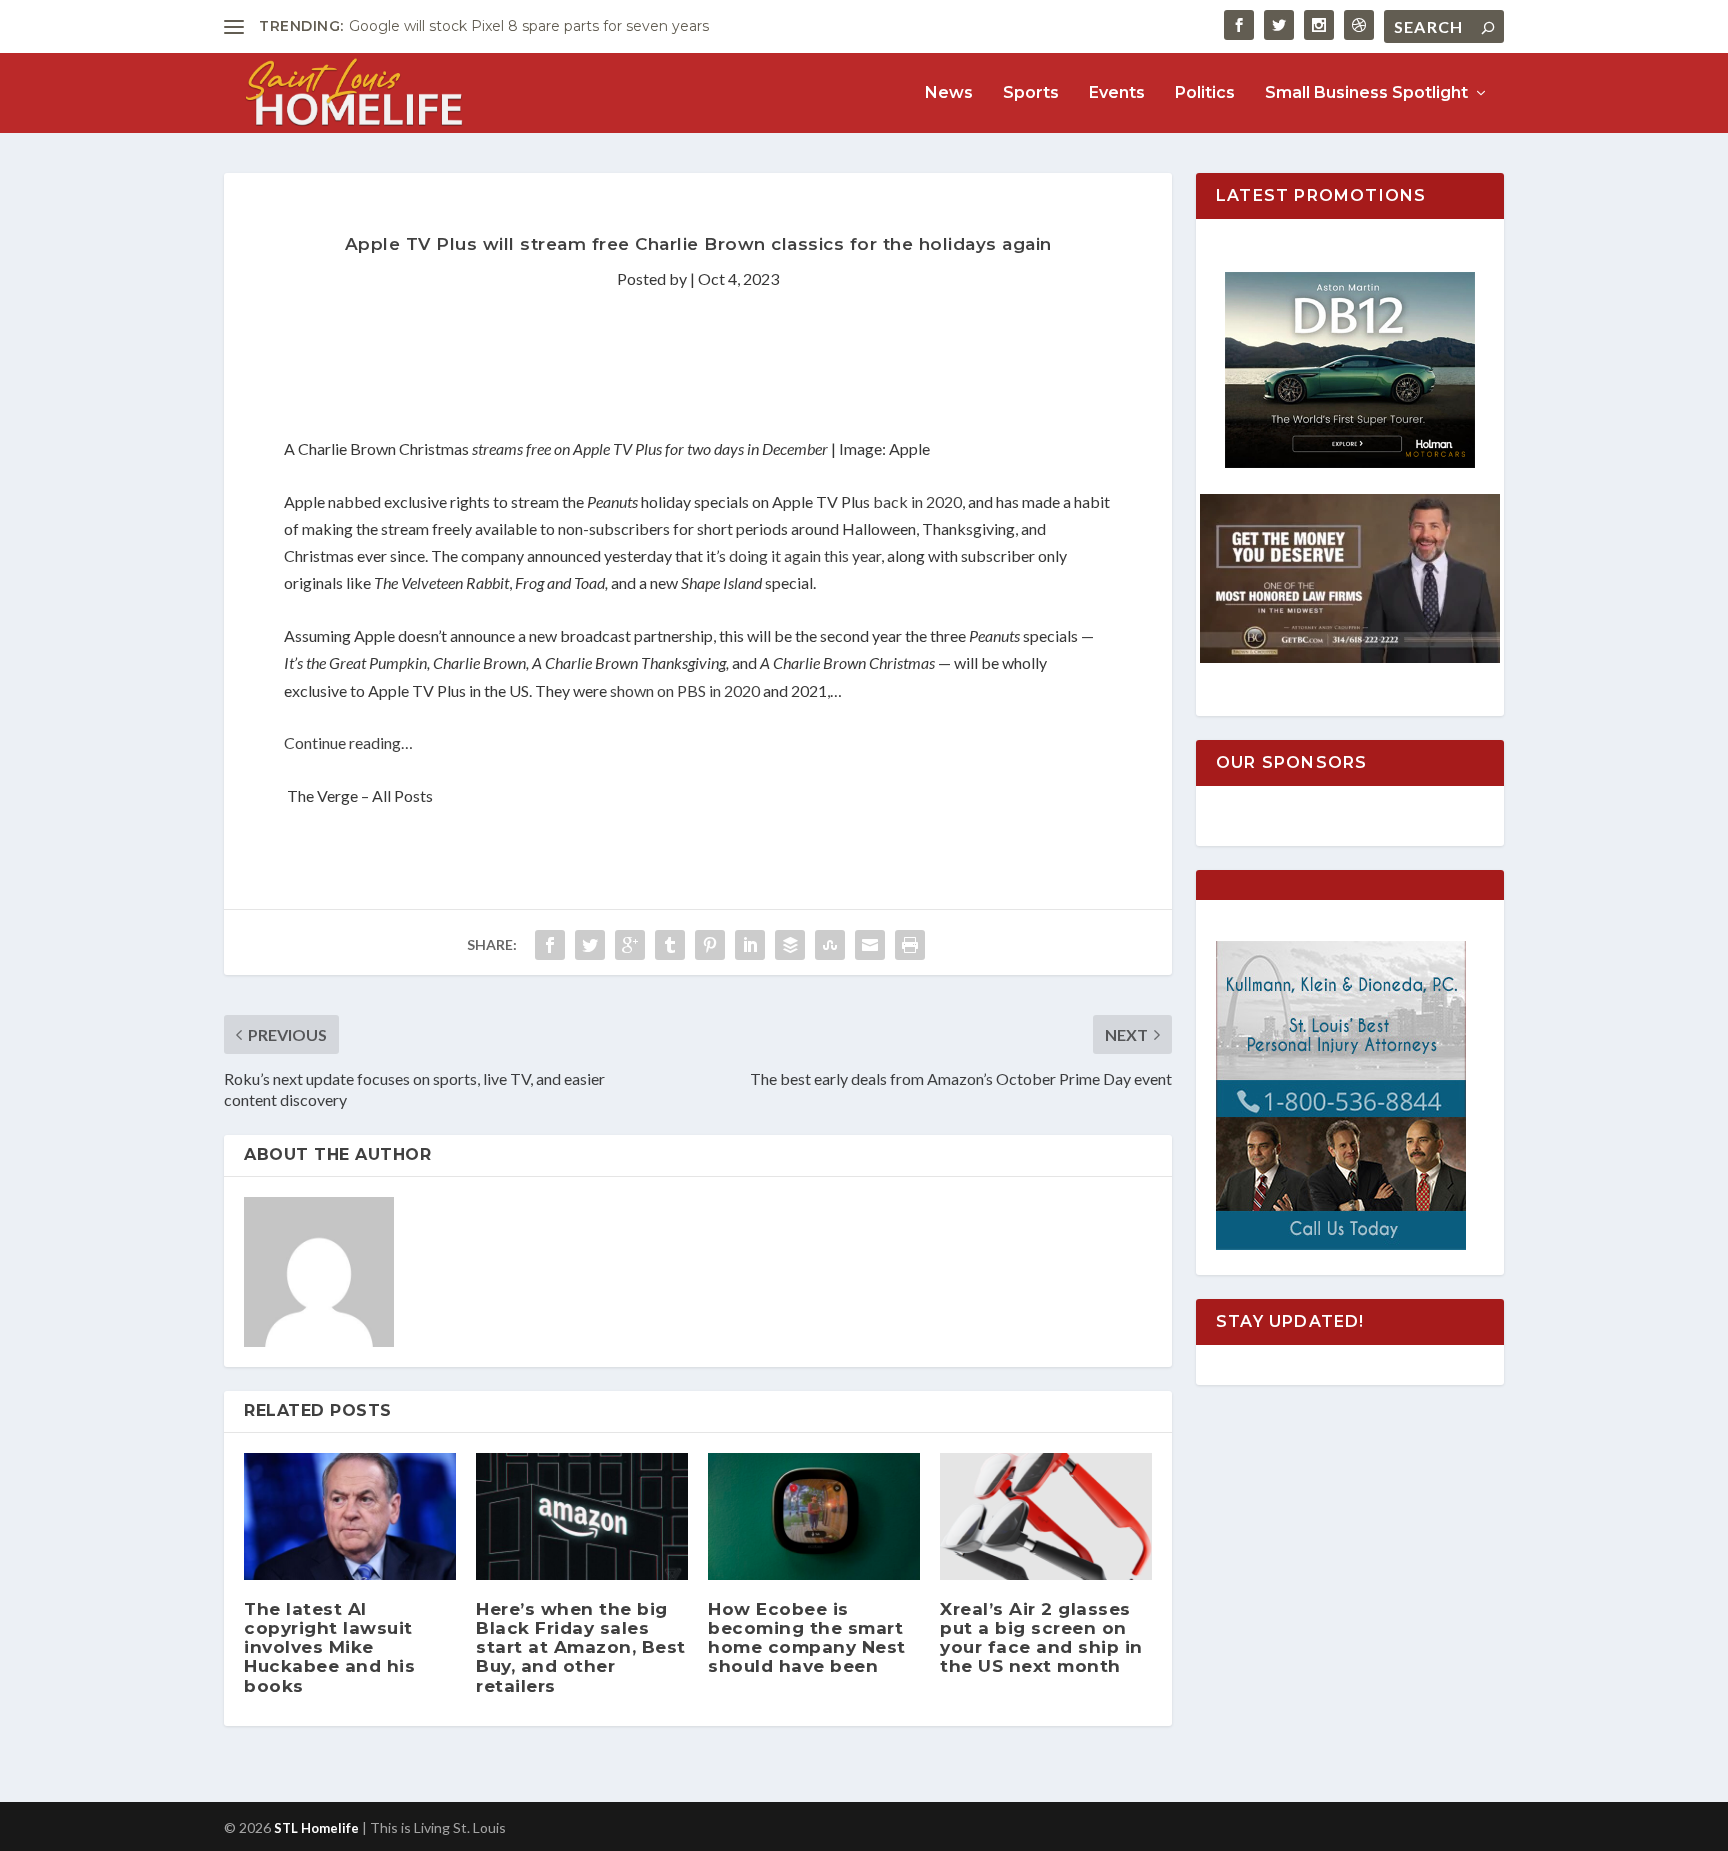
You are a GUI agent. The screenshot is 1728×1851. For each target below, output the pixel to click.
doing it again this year (805, 555)
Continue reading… (348, 742)
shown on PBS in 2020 (685, 690)
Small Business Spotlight (1366, 93)
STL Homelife (316, 1828)
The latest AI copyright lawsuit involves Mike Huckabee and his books (329, 1647)
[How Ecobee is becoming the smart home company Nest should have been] (814, 1516)
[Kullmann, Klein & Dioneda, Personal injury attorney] (1341, 1244)
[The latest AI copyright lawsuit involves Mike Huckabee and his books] (350, 1516)
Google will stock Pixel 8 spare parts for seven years (529, 26)
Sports (1031, 93)
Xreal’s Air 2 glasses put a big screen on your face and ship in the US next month (1041, 1638)
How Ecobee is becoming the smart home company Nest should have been (807, 1638)
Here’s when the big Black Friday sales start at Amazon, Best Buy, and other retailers (581, 1647)
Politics (1205, 93)
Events (1117, 93)
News (949, 93)
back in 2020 (917, 501)
